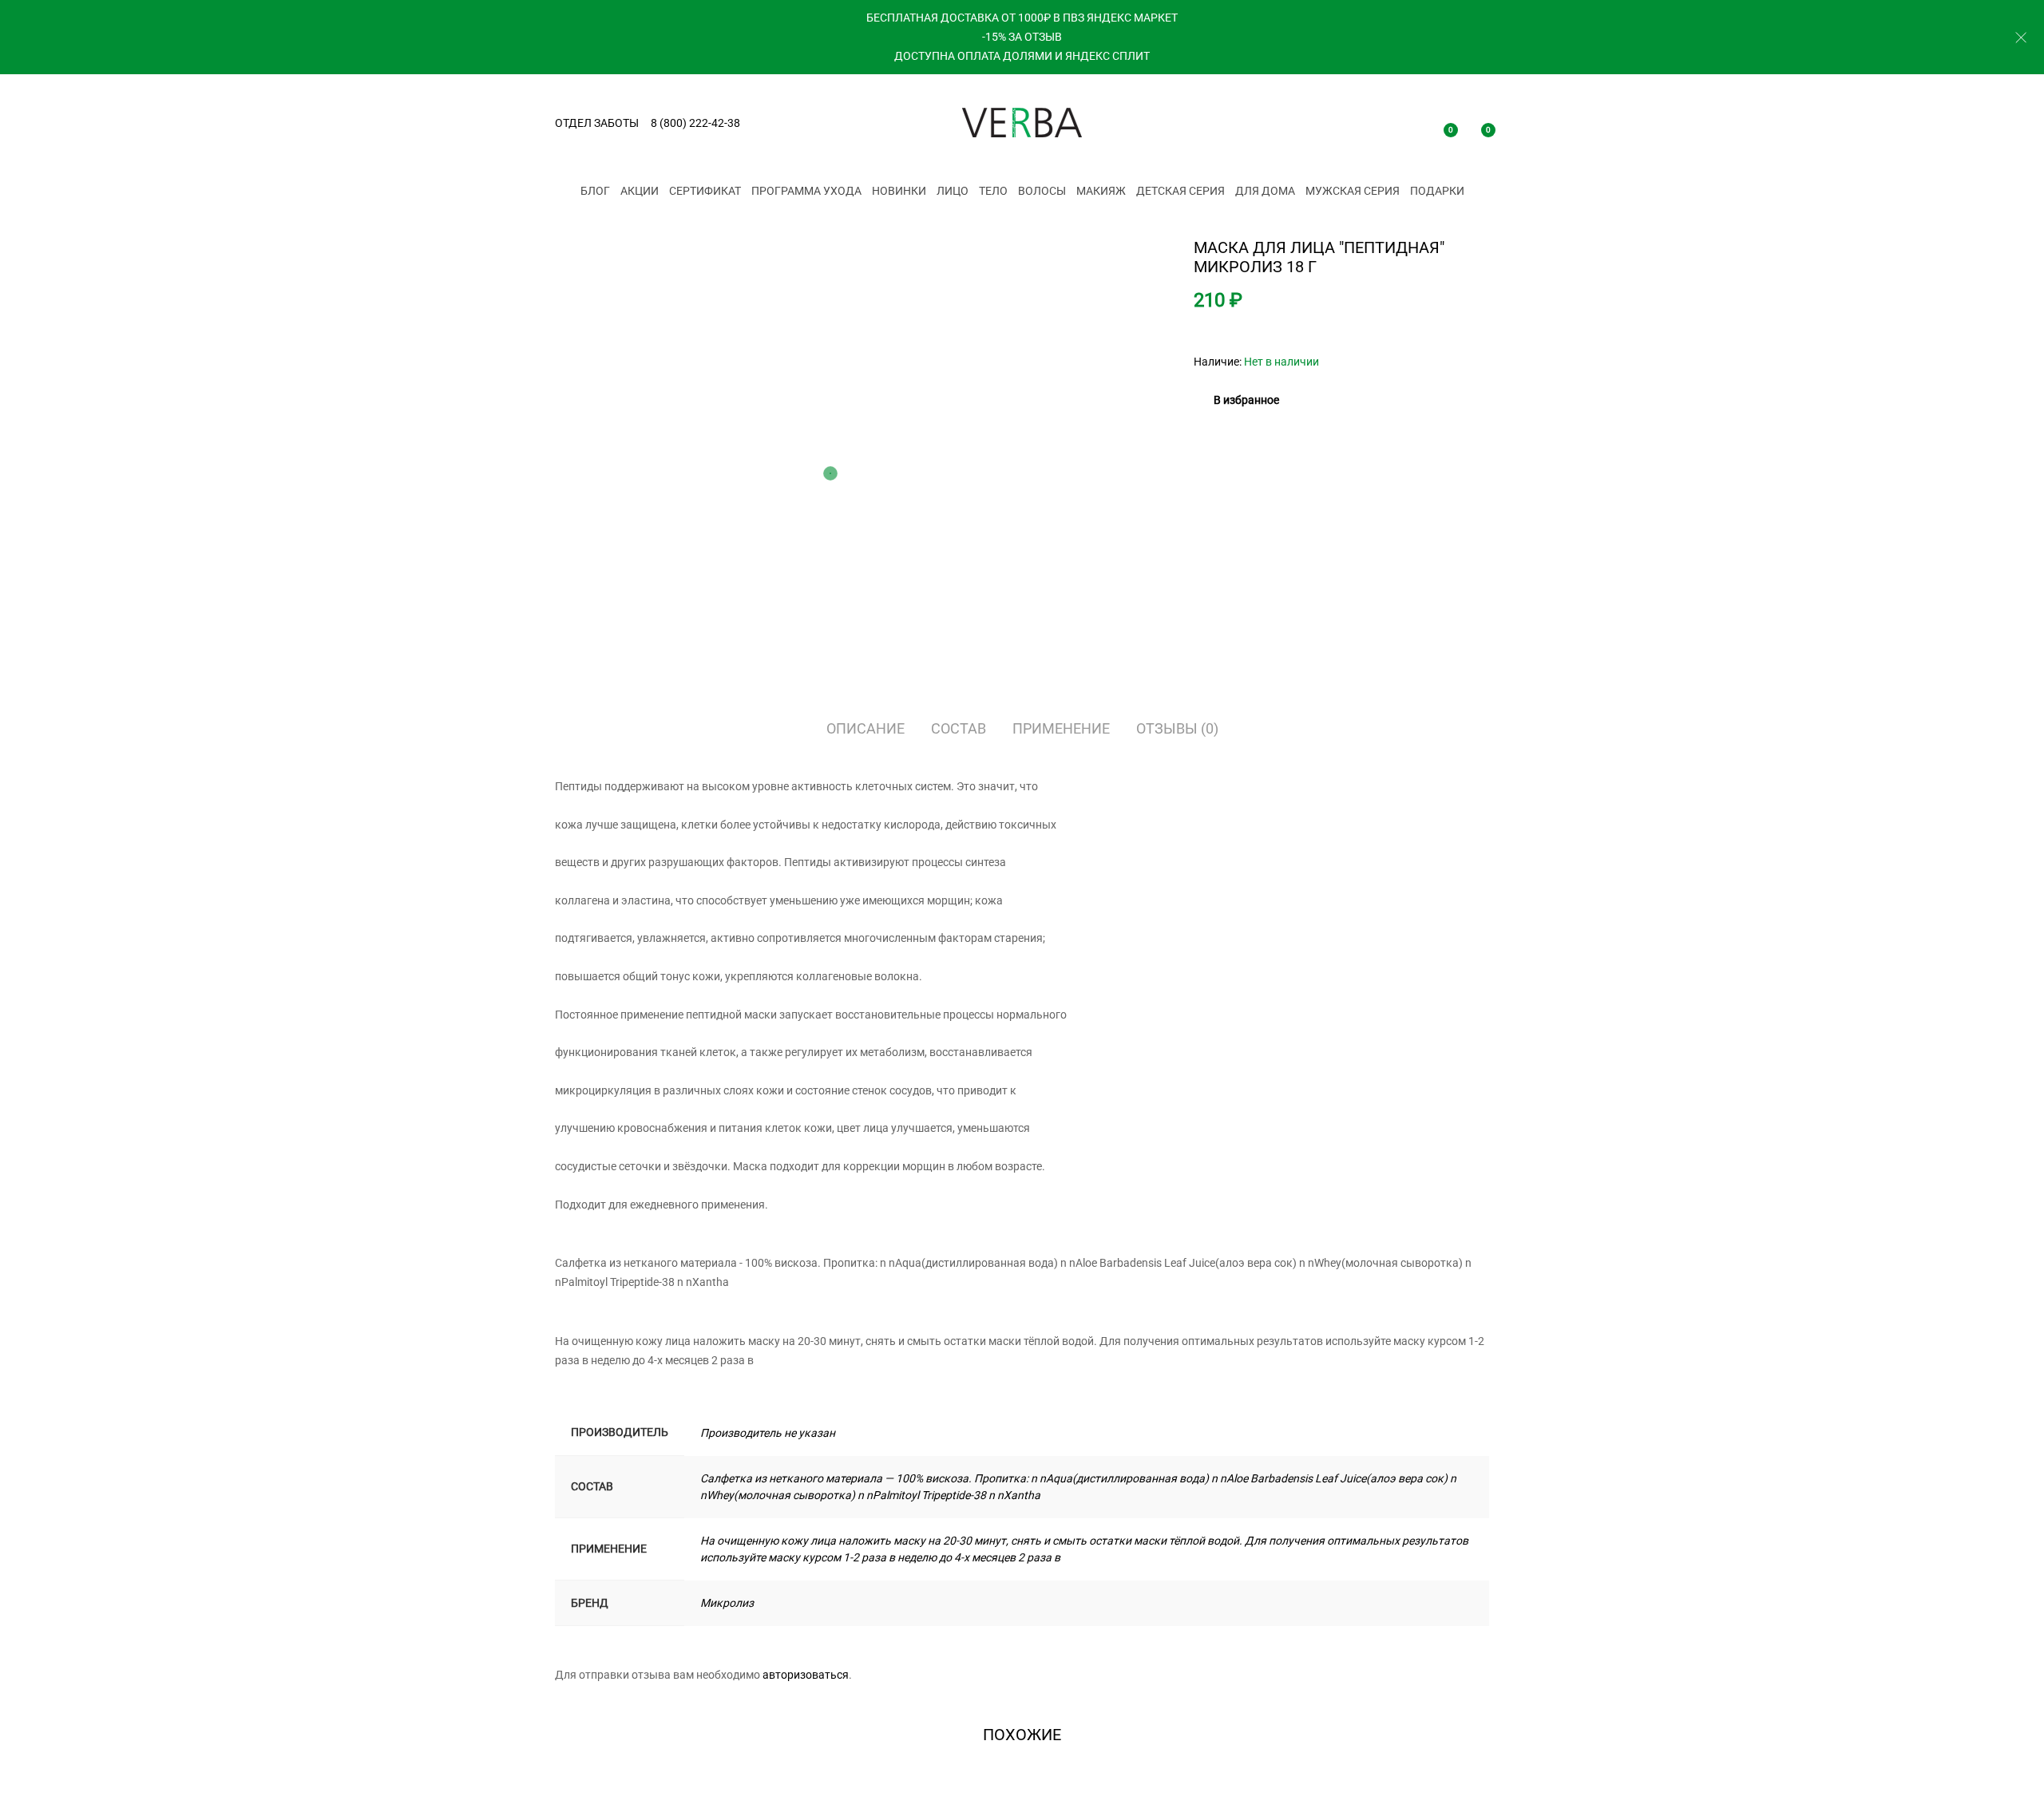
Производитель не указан (768, 1433)
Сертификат (705, 191)
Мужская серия (1353, 191)
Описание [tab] (866, 728)
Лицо (953, 191)
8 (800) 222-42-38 (695, 123)
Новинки (899, 191)
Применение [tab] (1061, 728)
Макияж (1101, 191)
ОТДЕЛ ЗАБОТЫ (597, 123)
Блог (595, 191)
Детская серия (1180, 191)
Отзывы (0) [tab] (1177, 728)
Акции (640, 191)
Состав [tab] (959, 728)
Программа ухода (806, 191)
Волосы (1042, 191)
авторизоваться (806, 1675)
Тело (993, 191)
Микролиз (727, 1603)
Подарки (1437, 191)
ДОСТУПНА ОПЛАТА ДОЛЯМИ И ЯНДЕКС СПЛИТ (1022, 56)
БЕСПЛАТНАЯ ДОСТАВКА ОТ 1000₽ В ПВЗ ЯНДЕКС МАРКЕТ (1022, 18)
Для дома (1265, 191)
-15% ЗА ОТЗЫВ (1022, 37)
